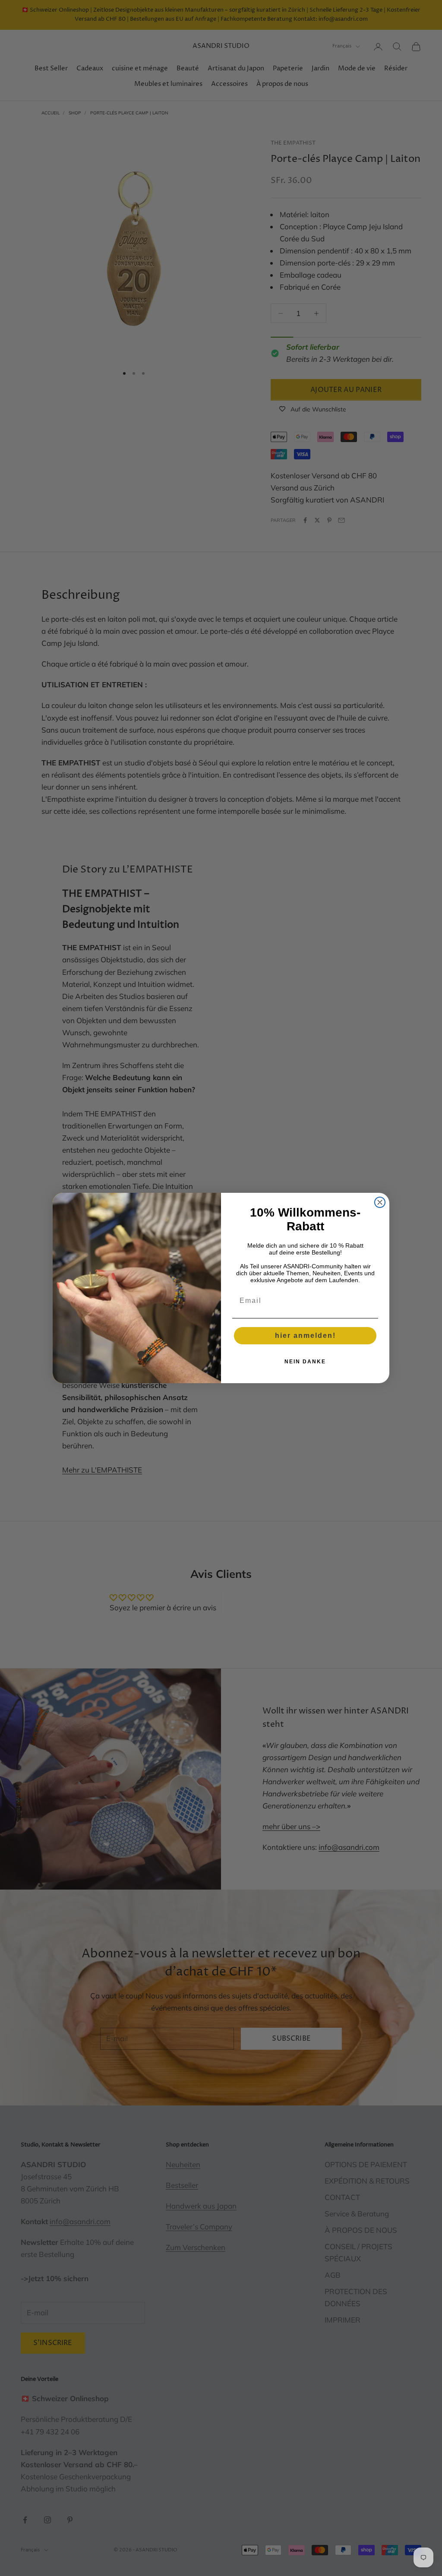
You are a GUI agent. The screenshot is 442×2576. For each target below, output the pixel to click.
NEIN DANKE (305, 1362)
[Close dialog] (380, 1202)
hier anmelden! (305, 1335)
